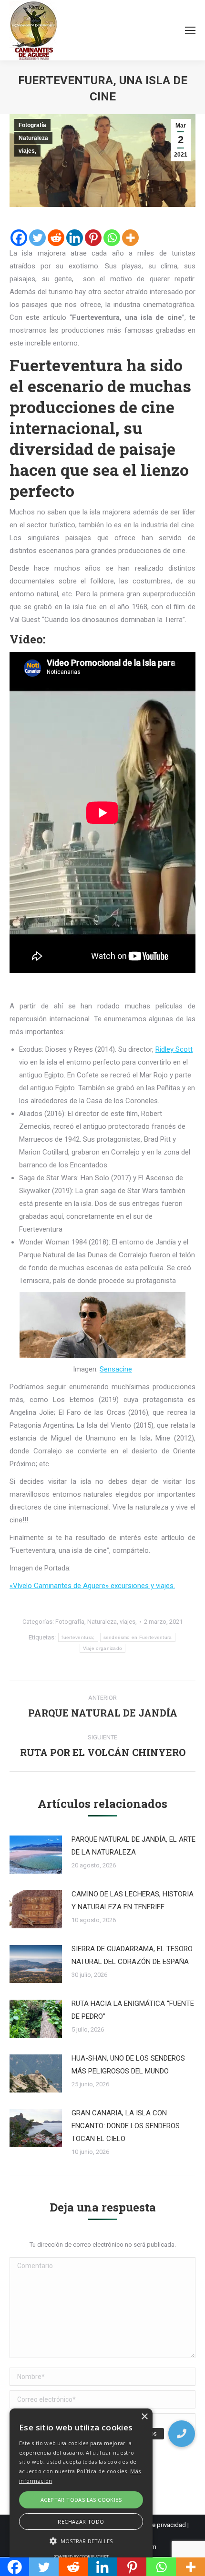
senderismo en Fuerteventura (138, 1637)
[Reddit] (56, 238)
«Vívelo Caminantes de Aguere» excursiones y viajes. (92, 1586)
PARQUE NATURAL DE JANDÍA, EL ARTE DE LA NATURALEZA (133, 1846)
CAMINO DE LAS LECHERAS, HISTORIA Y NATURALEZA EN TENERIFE (133, 1900)
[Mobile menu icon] (190, 30)
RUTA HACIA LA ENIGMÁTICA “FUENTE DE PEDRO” (133, 2010)
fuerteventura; (78, 1637)
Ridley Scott (174, 1049)
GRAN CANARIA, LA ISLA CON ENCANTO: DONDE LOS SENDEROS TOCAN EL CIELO (126, 2126)
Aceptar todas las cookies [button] (81, 2500)
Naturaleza (33, 138)
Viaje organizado (103, 1648)
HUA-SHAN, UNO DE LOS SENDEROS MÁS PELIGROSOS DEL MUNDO (128, 2065)
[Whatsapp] (112, 238)
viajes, (27, 151)
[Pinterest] (93, 238)
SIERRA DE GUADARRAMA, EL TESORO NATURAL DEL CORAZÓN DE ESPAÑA (132, 1955)
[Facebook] (19, 238)
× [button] (144, 2417)
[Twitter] (37, 238)
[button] (182, 2434)
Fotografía (32, 125)
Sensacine (116, 1369)
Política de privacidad (156, 2525)
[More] (130, 238)
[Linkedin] (75, 238)
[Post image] (36, 1855)
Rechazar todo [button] (81, 2522)
